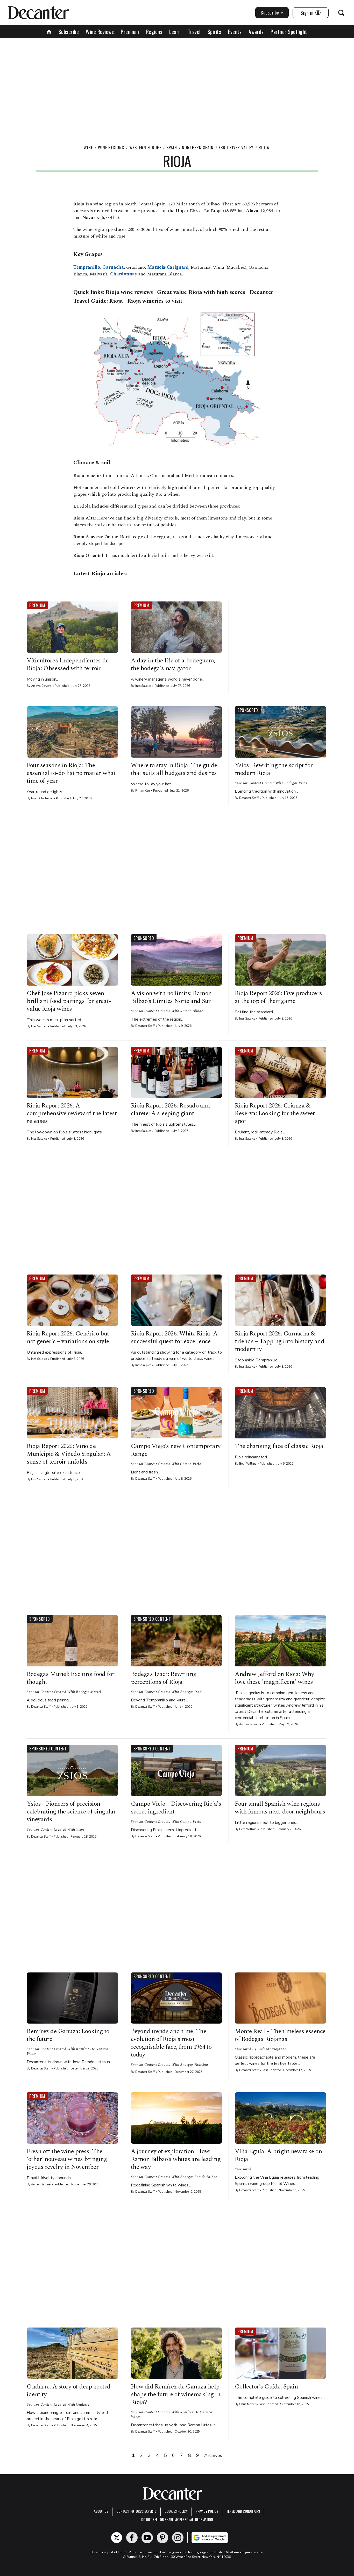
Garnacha (113, 267)
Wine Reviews (100, 32)
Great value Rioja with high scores (201, 292)
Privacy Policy (207, 2511)
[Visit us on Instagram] (178, 2538)
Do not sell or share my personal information (177, 2519)
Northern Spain (198, 148)
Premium (130, 32)
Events (235, 32)
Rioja (264, 148)
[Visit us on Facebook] (132, 2538)
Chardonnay (124, 274)
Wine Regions (111, 148)
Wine (88, 148)
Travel (194, 32)
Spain (172, 148)
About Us (101, 2511)
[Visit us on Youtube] (147, 2538)
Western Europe (145, 148)
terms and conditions (243, 2511)
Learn (175, 32)
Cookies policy (176, 2511)
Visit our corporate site (244, 2552)
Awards (256, 32)
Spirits (214, 32)
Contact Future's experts (136, 2511)
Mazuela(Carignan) (168, 267)
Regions (154, 32)
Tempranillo (87, 267)
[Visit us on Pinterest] (162, 2538)
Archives (213, 2455)
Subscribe (270, 12)
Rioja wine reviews (129, 292)
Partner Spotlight (289, 32)
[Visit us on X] (117, 2538)
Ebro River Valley (236, 148)
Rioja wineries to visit (155, 301)
